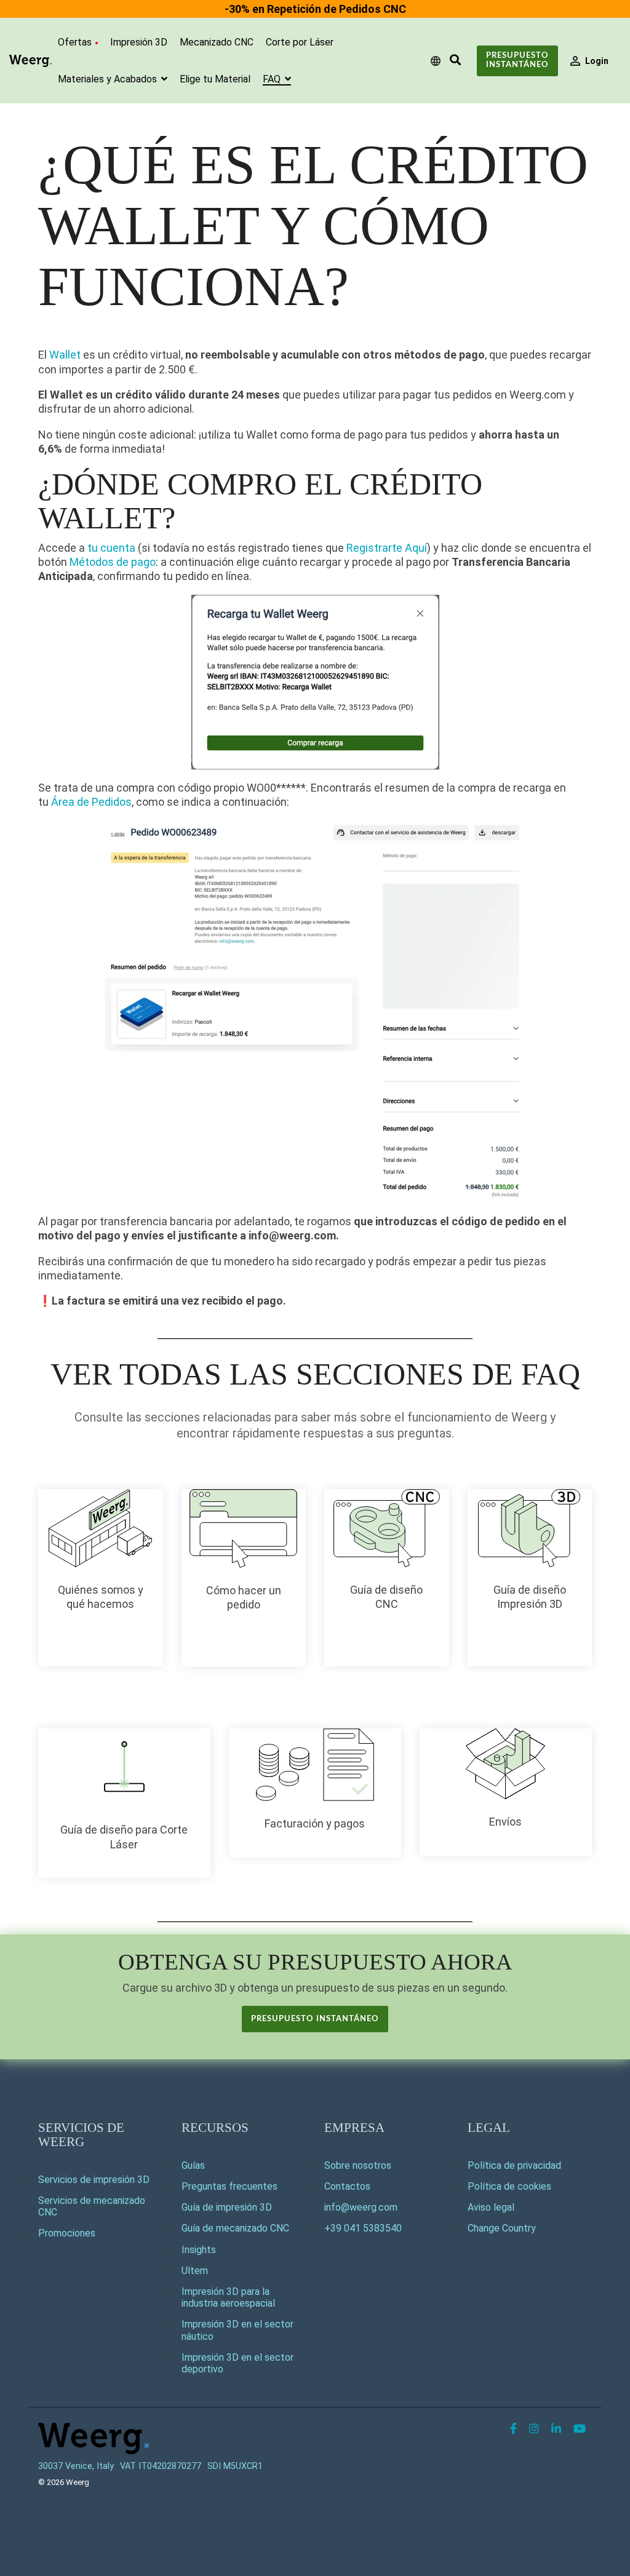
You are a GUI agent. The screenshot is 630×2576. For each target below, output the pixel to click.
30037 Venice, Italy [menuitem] (76, 2466)
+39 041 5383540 (363, 2228)
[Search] (455, 61)
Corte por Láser (300, 42)
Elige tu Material (215, 79)
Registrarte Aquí (387, 548)
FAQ (273, 79)
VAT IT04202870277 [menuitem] (161, 2466)
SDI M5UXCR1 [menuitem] (235, 2466)
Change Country (502, 2228)
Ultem (195, 2271)
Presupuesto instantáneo (517, 60)
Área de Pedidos (91, 802)
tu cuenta (111, 548)
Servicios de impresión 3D (94, 2180)
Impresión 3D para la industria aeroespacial (228, 2297)
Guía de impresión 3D (227, 2207)
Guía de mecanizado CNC (235, 2228)
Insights (199, 2250)
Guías (193, 2165)
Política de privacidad (514, 2165)
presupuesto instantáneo (315, 2019)
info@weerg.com (361, 2207)
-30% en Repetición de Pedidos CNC (315, 9)
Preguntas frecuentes (229, 2186)
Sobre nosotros (358, 2165)
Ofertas (75, 42)
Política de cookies (509, 2186)
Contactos (347, 2186)
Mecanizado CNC (217, 42)
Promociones (67, 2233)
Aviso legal (491, 2207)
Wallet (65, 355)
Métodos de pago (113, 562)
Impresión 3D (139, 42)
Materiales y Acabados (109, 79)
